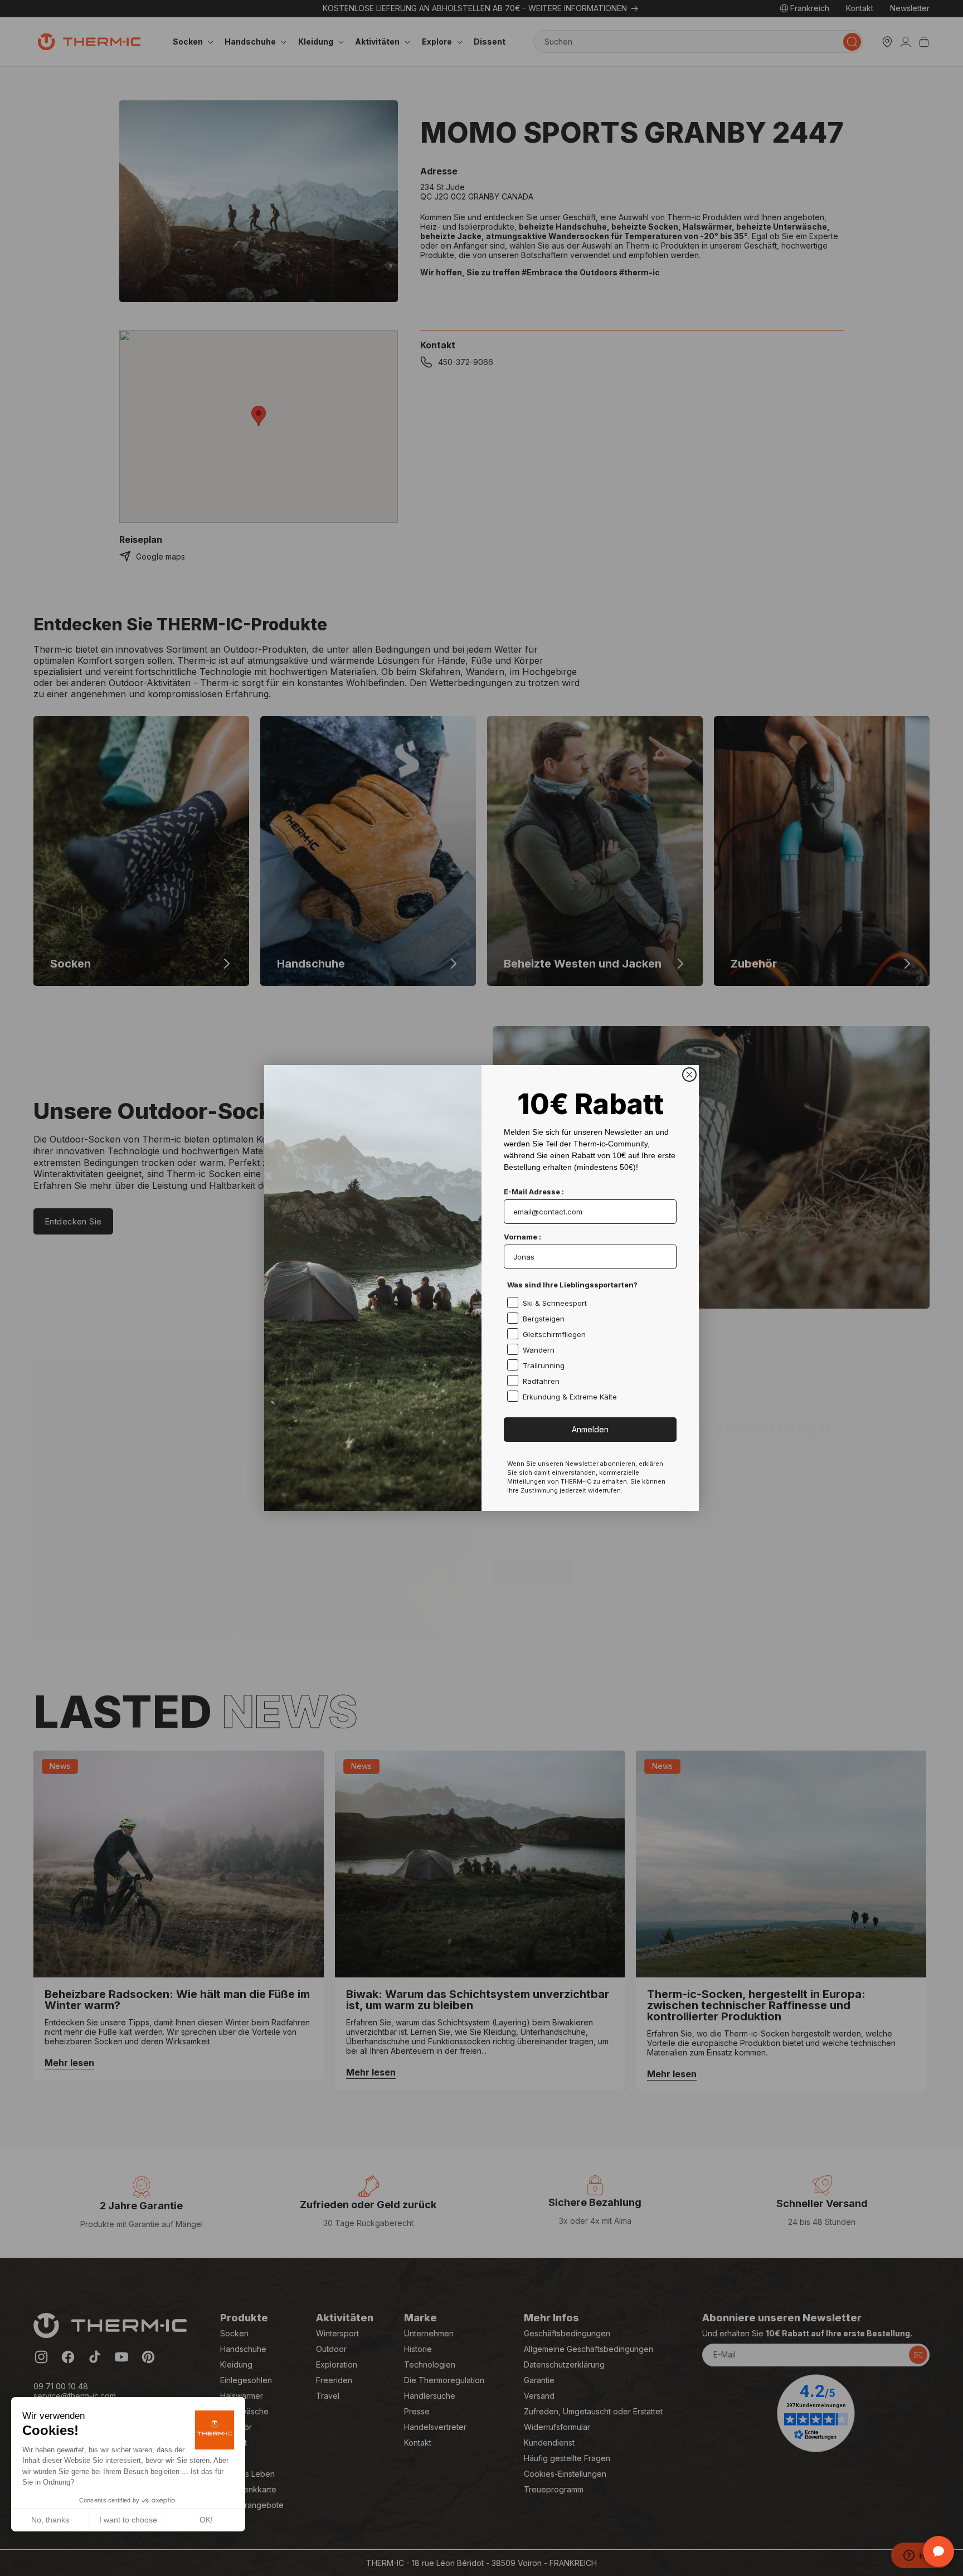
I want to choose (128, 2520)
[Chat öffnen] (938, 2551)
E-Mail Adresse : (534, 1192)
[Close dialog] (689, 1075)
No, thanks (50, 2520)
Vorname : (522, 1237)
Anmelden (590, 1429)
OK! (206, 2520)
